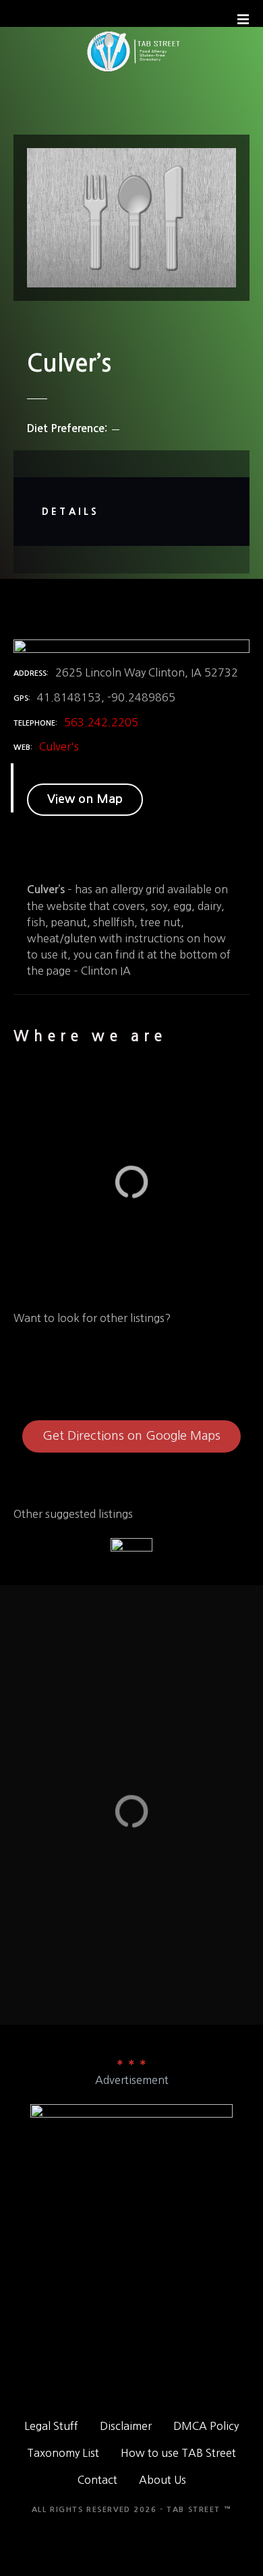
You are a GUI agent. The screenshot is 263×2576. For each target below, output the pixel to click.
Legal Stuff (51, 2426)
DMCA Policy (206, 2426)
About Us (163, 2480)
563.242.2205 (101, 722)
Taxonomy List (63, 2453)
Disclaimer (126, 2426)
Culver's (59, 746)
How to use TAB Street (178, 2453)
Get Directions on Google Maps (131, 1436)
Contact (97, 2480)
